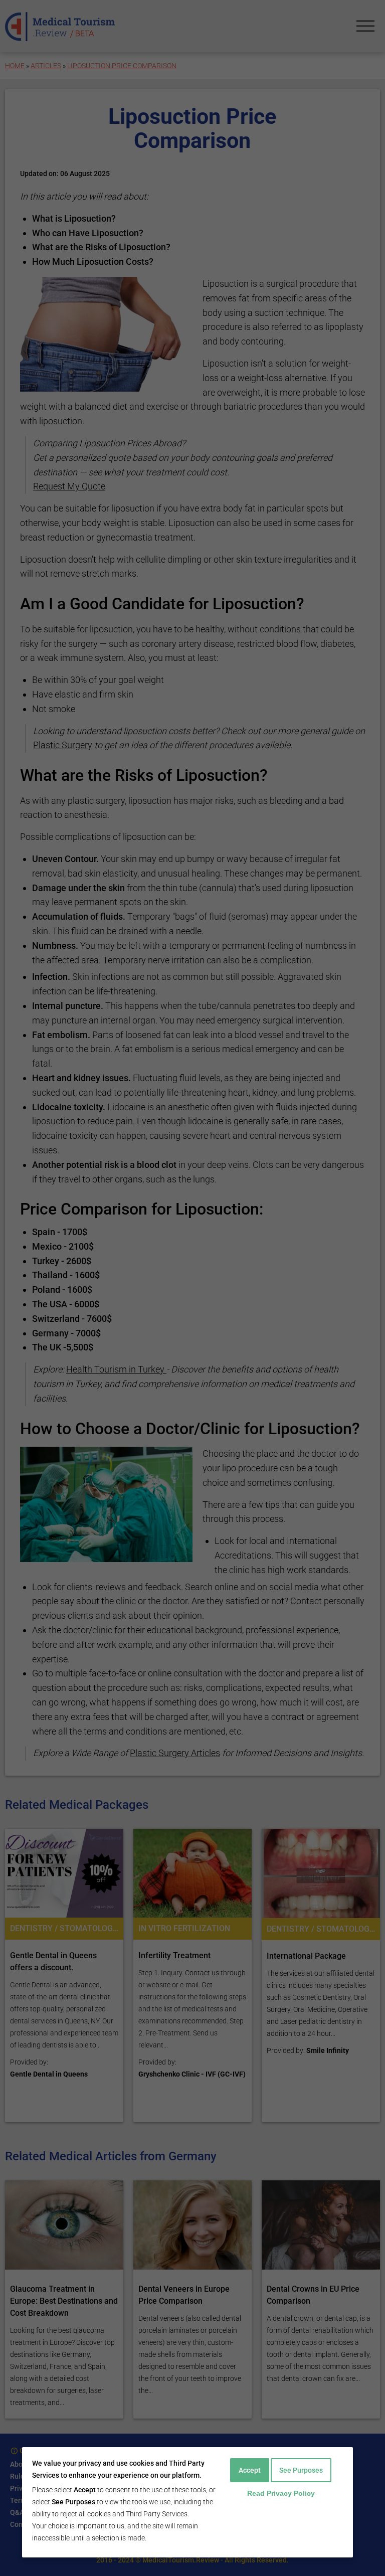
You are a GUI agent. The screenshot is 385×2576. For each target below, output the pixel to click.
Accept (250, 2470)
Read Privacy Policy (281, 2493)
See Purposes (301, 2470)
